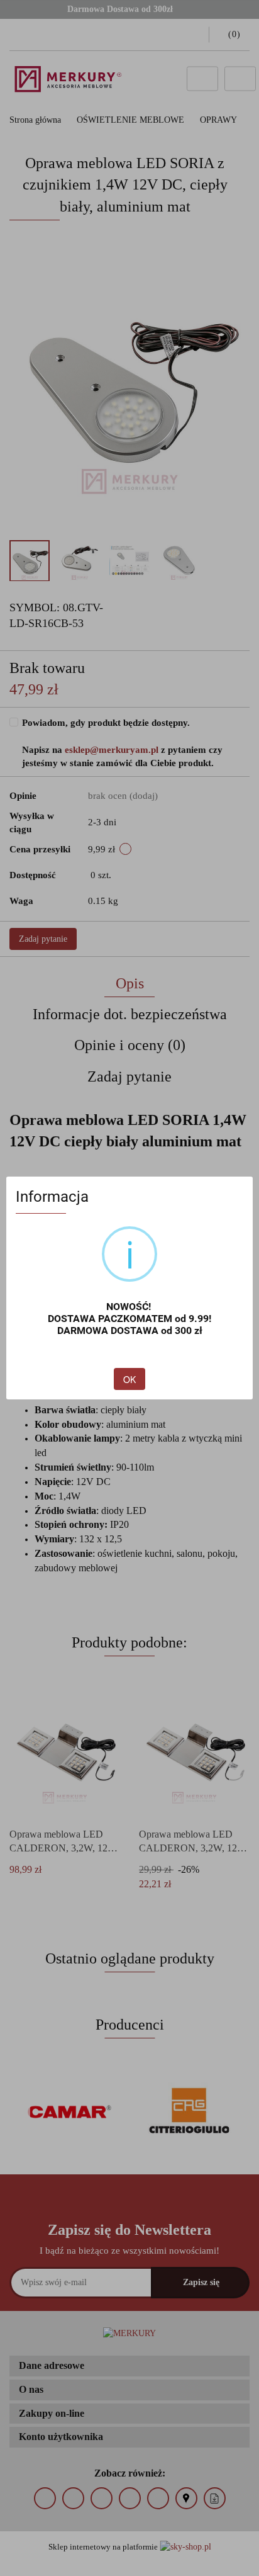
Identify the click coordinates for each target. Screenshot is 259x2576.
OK (129, 1379)
